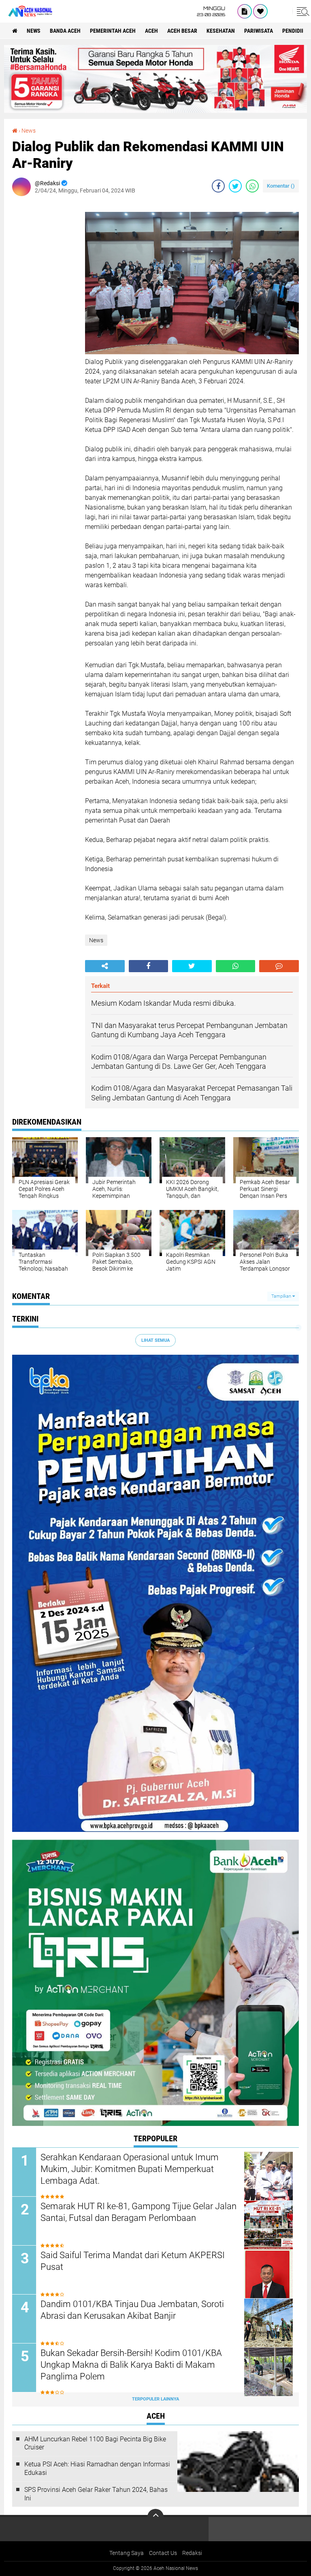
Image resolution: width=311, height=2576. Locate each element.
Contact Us (163, 2553)
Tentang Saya (127, 2553)
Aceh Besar (182, 31)
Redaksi (192, 2553)
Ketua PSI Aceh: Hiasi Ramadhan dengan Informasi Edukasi (97, 2468)
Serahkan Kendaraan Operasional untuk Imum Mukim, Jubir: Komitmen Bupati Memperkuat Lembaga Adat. (130, 2169)
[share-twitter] (235, 186)
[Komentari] (279, 966)
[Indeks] (245, 11)
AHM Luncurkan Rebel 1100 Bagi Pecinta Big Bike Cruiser (95, 2443)
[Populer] (260, 11)
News (34, 31)
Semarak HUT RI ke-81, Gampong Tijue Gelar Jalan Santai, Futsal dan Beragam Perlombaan (138, 2212)
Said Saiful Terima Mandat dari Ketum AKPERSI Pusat (133, 2261)
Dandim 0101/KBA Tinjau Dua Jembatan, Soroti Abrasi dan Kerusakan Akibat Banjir (132, 2310)
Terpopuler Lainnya (155, 2399)
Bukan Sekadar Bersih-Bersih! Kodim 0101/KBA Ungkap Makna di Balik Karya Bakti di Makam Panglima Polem (131, 2365)
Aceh (151, 31)
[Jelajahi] (302, 11)
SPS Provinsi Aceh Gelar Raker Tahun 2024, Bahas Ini (96, 2494)
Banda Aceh (65, 31)
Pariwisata (259, 31)
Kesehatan (221, 31)
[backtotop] (155, 2517)
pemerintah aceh (113, 31)
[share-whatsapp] (252, 186)
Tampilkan (282, 1296)
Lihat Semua (155, 1340)
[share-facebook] (218, 186)
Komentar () (281, 186)
